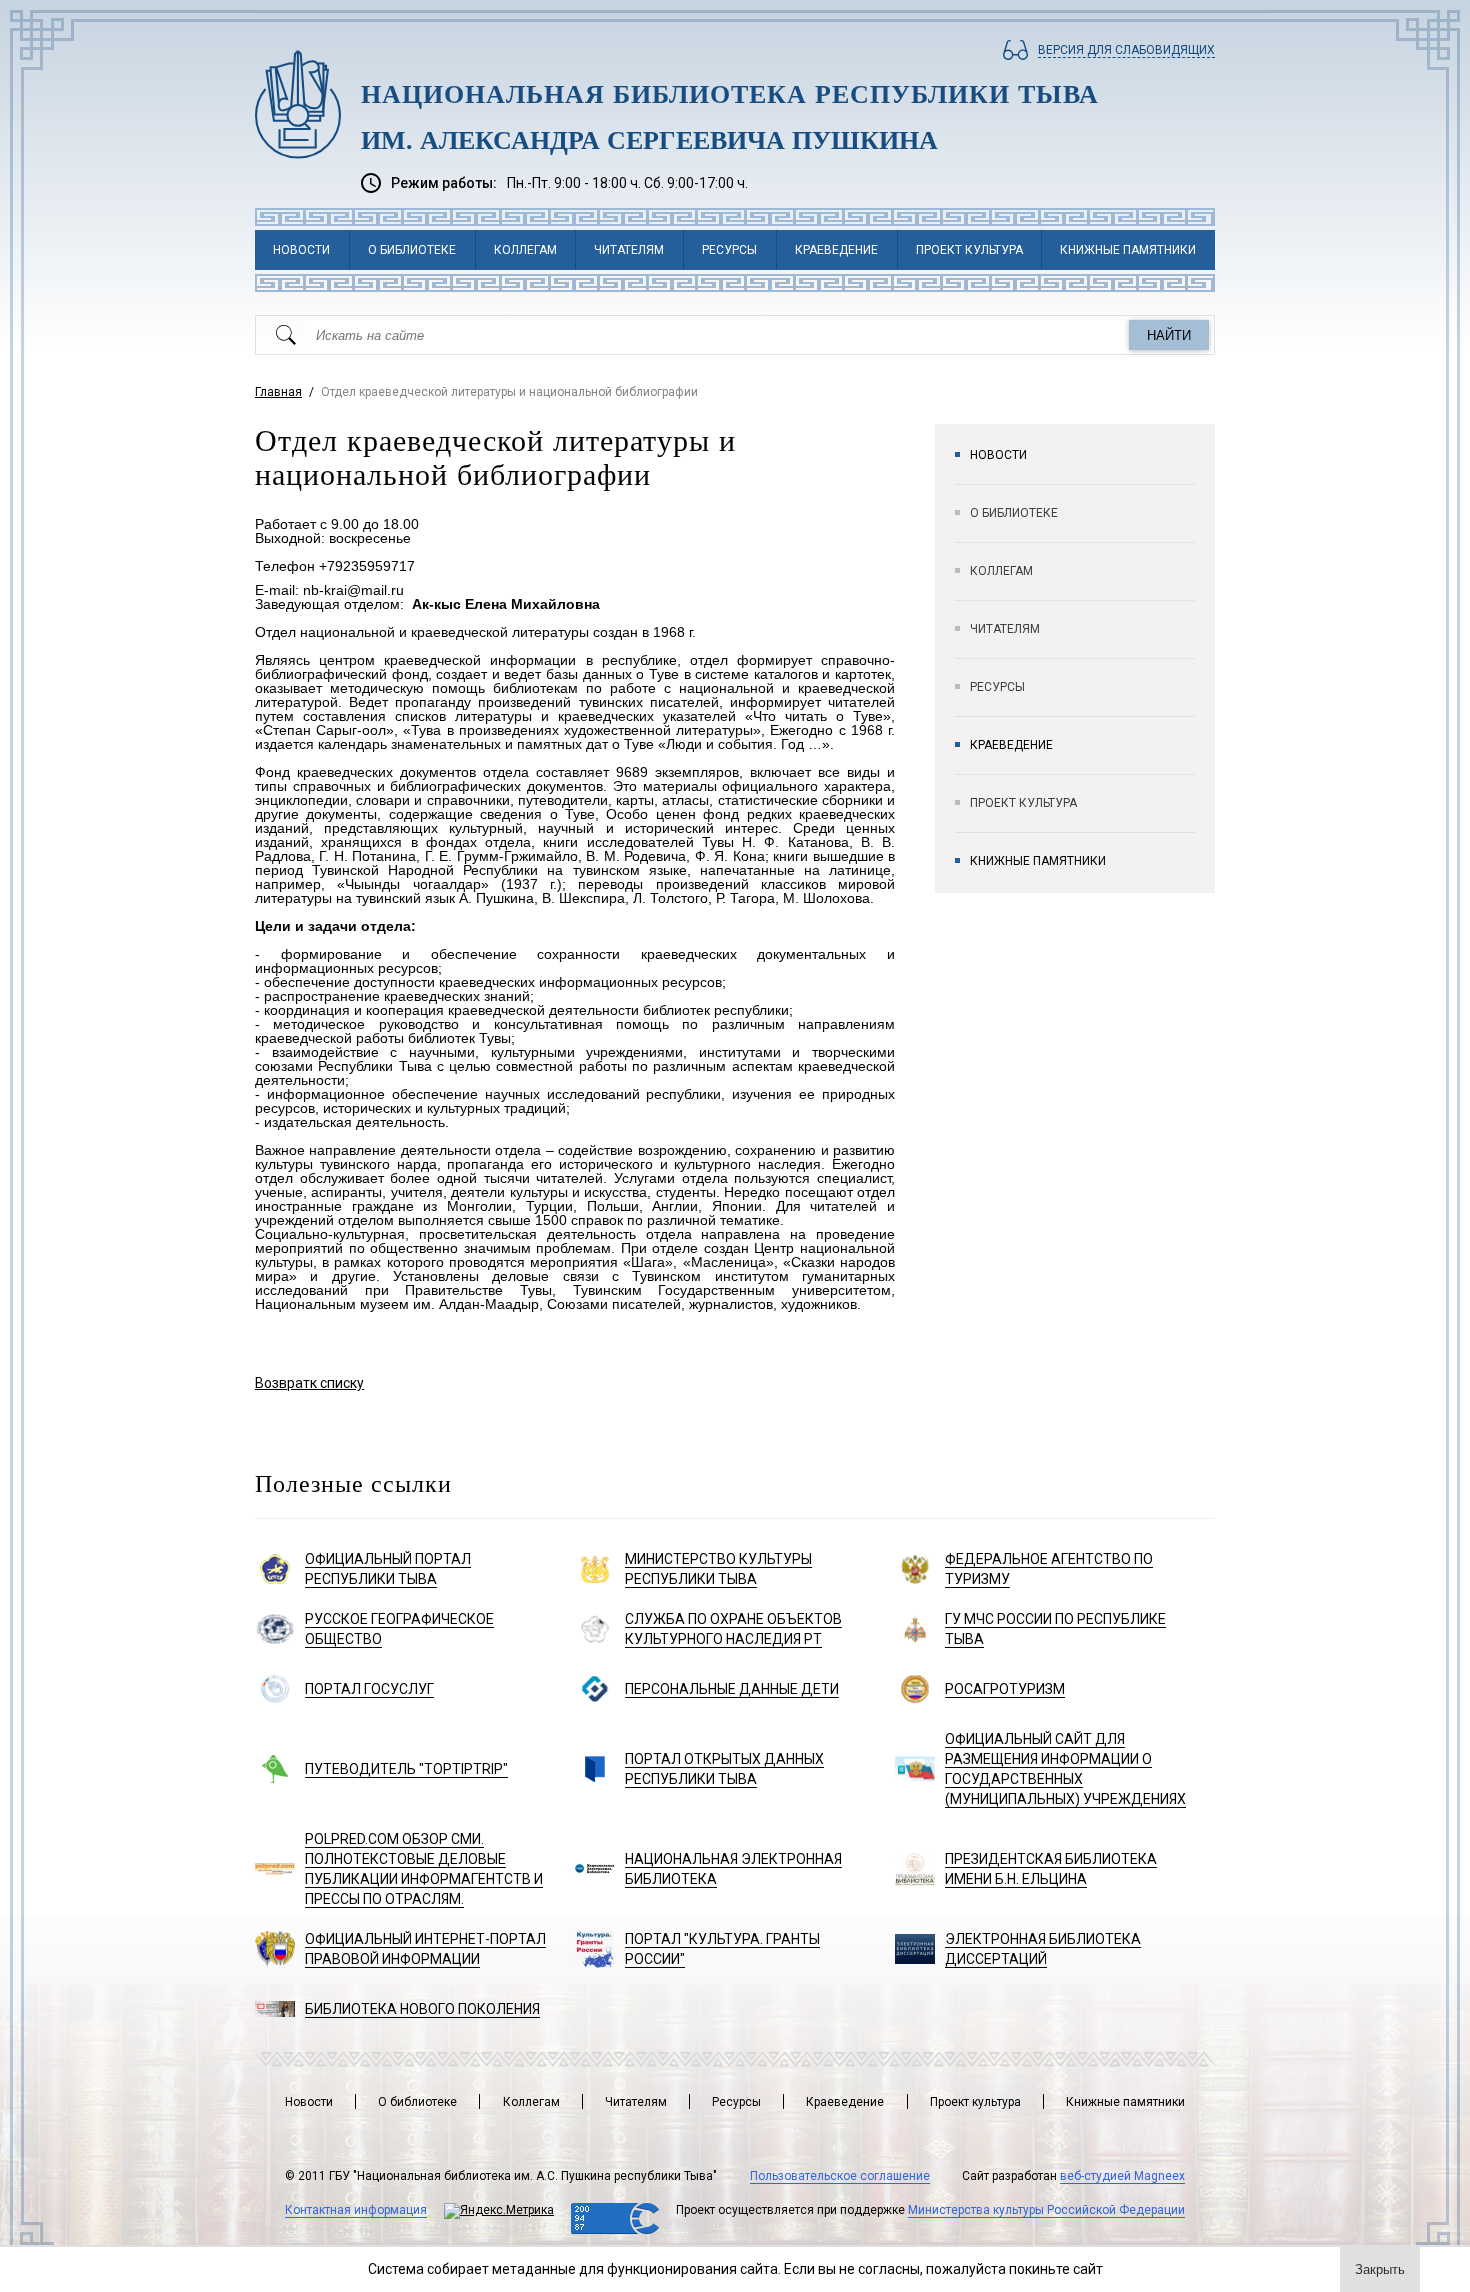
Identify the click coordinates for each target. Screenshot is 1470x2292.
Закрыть (1380, 2269)
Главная (278, 392)
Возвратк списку (309, 1383)
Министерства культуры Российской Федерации (1046, 2210)
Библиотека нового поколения (422, 2009)
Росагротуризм (1005, 1689)
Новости (301, 250)
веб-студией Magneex (1122, 2176)
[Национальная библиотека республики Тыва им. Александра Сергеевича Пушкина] (298, 104)
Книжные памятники (1128, 250)
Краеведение (836, 250)
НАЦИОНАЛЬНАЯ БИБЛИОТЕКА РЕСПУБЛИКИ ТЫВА (730, 94)
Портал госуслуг (369, 1689)
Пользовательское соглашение (840, 2176)
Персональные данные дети (732, 1689)
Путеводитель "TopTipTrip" (406, 1769)
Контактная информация (356, 2210)
